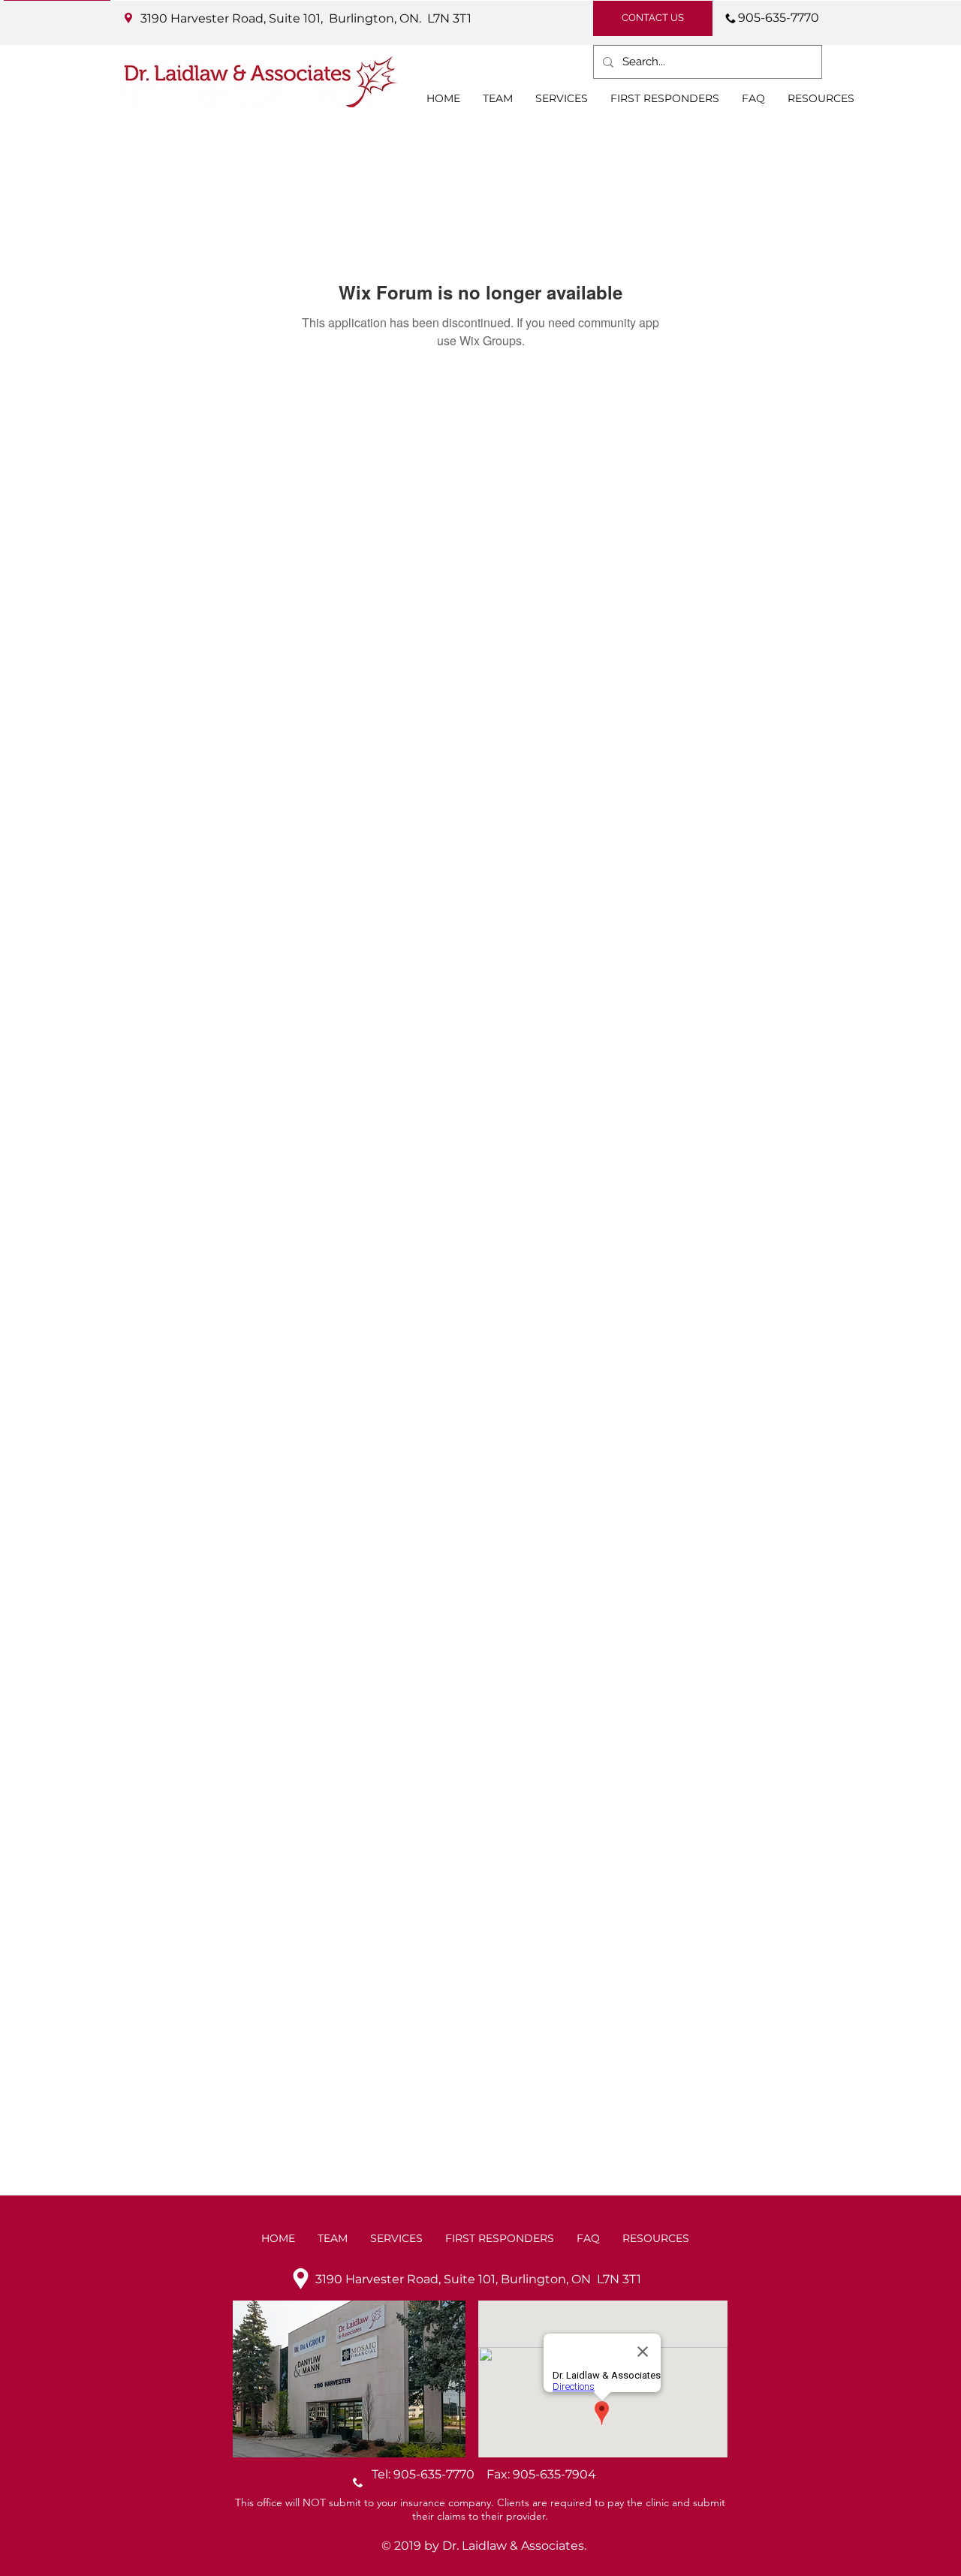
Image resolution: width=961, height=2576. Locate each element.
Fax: (500, 2474)
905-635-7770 (440, 2474)
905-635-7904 (554, 2474)
